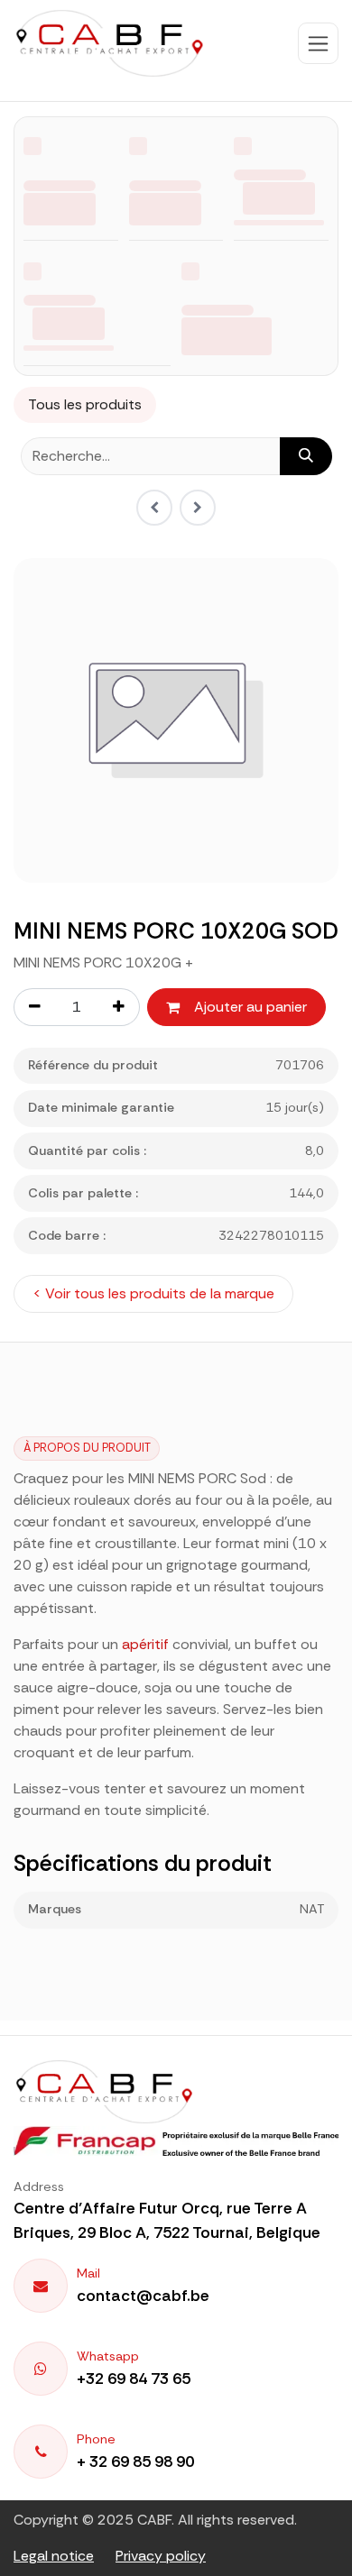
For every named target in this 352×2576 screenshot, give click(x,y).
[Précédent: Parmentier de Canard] (154, 508)
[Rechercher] (306, 456)
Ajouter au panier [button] (250, 1007)
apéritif (145, 1644)
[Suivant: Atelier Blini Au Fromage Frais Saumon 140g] (198, 508)
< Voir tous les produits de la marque (153, 1293)
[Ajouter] (119, 1007)
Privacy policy (161, 2556)
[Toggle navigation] (318, 43)
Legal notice (54, 2556)
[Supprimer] (34, 1007)
